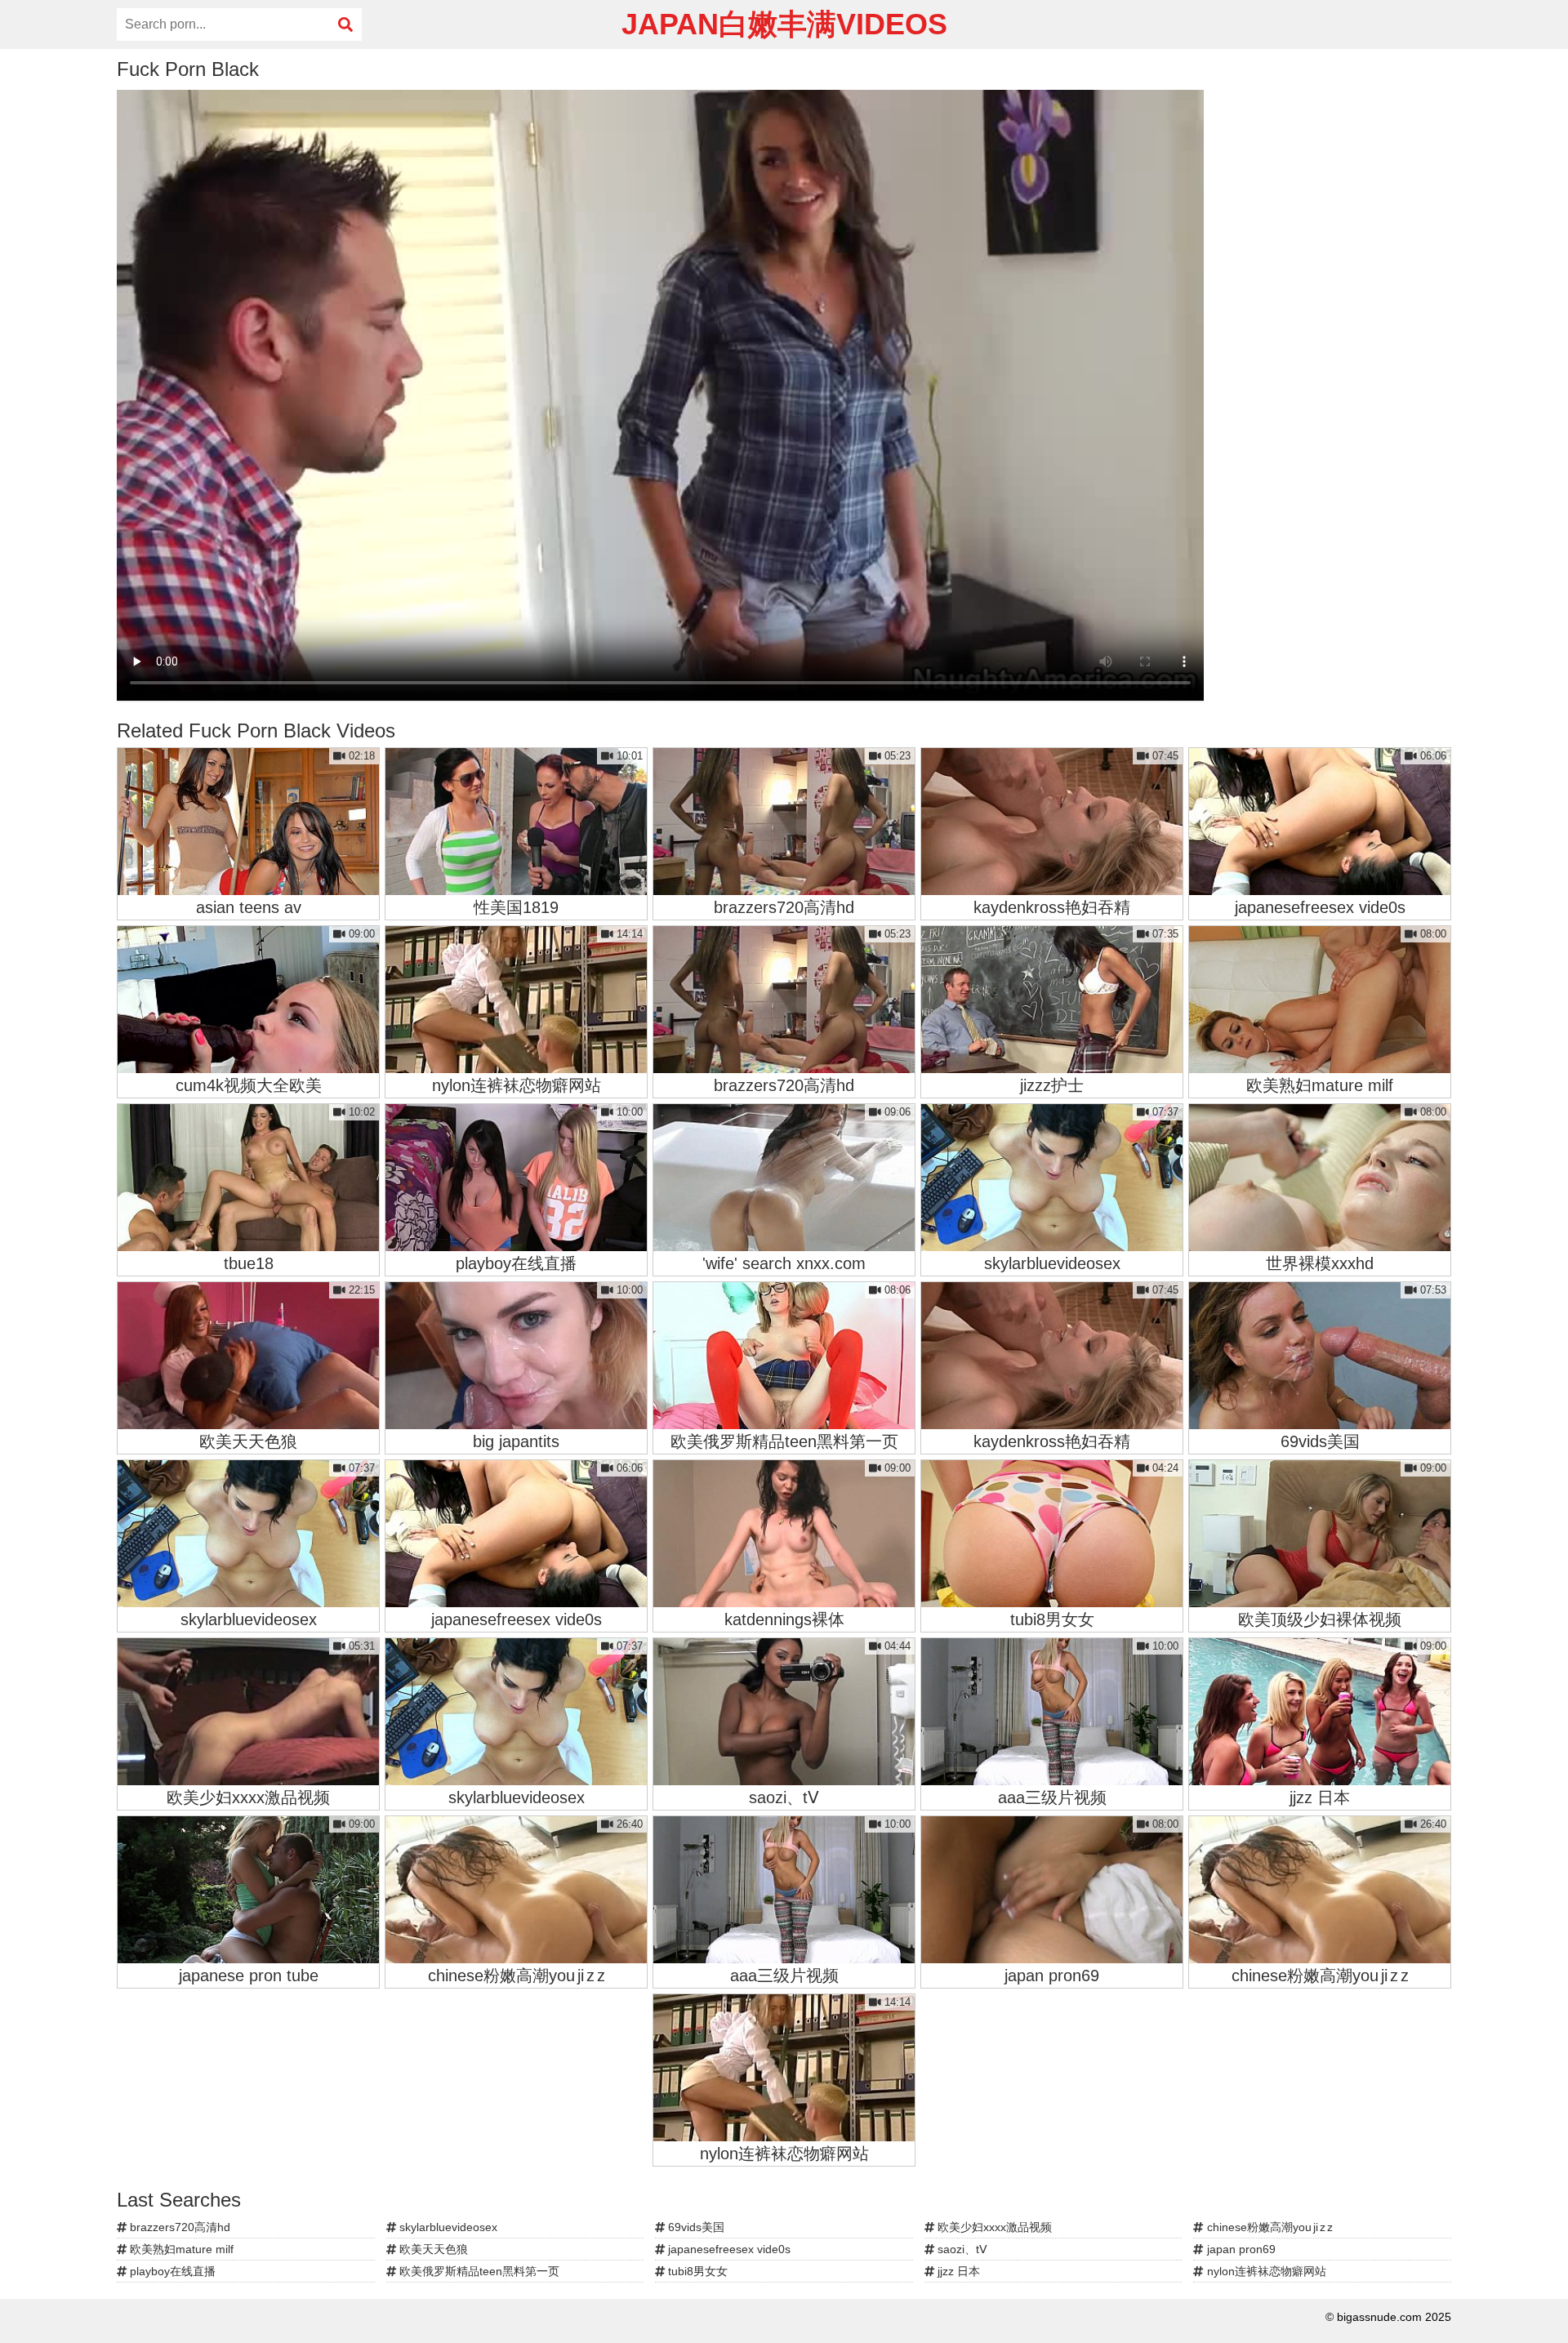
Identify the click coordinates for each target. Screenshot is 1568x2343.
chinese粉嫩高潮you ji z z (1268, 2227)
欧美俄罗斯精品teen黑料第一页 (478, 2271)
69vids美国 (695, 2227)
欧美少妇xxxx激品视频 (993, 2227)
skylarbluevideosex (447, 2227)
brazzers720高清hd (178, 2227)
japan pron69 (1240, 2249)
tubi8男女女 (696, 2271)
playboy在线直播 (171, 2271)
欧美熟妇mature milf (180, 2249)
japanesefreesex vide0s (728, 2249)
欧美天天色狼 (432, 2249)
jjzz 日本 (957, 2271)
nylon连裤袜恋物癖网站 (1265, 2271)
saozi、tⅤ (961, 2249)
